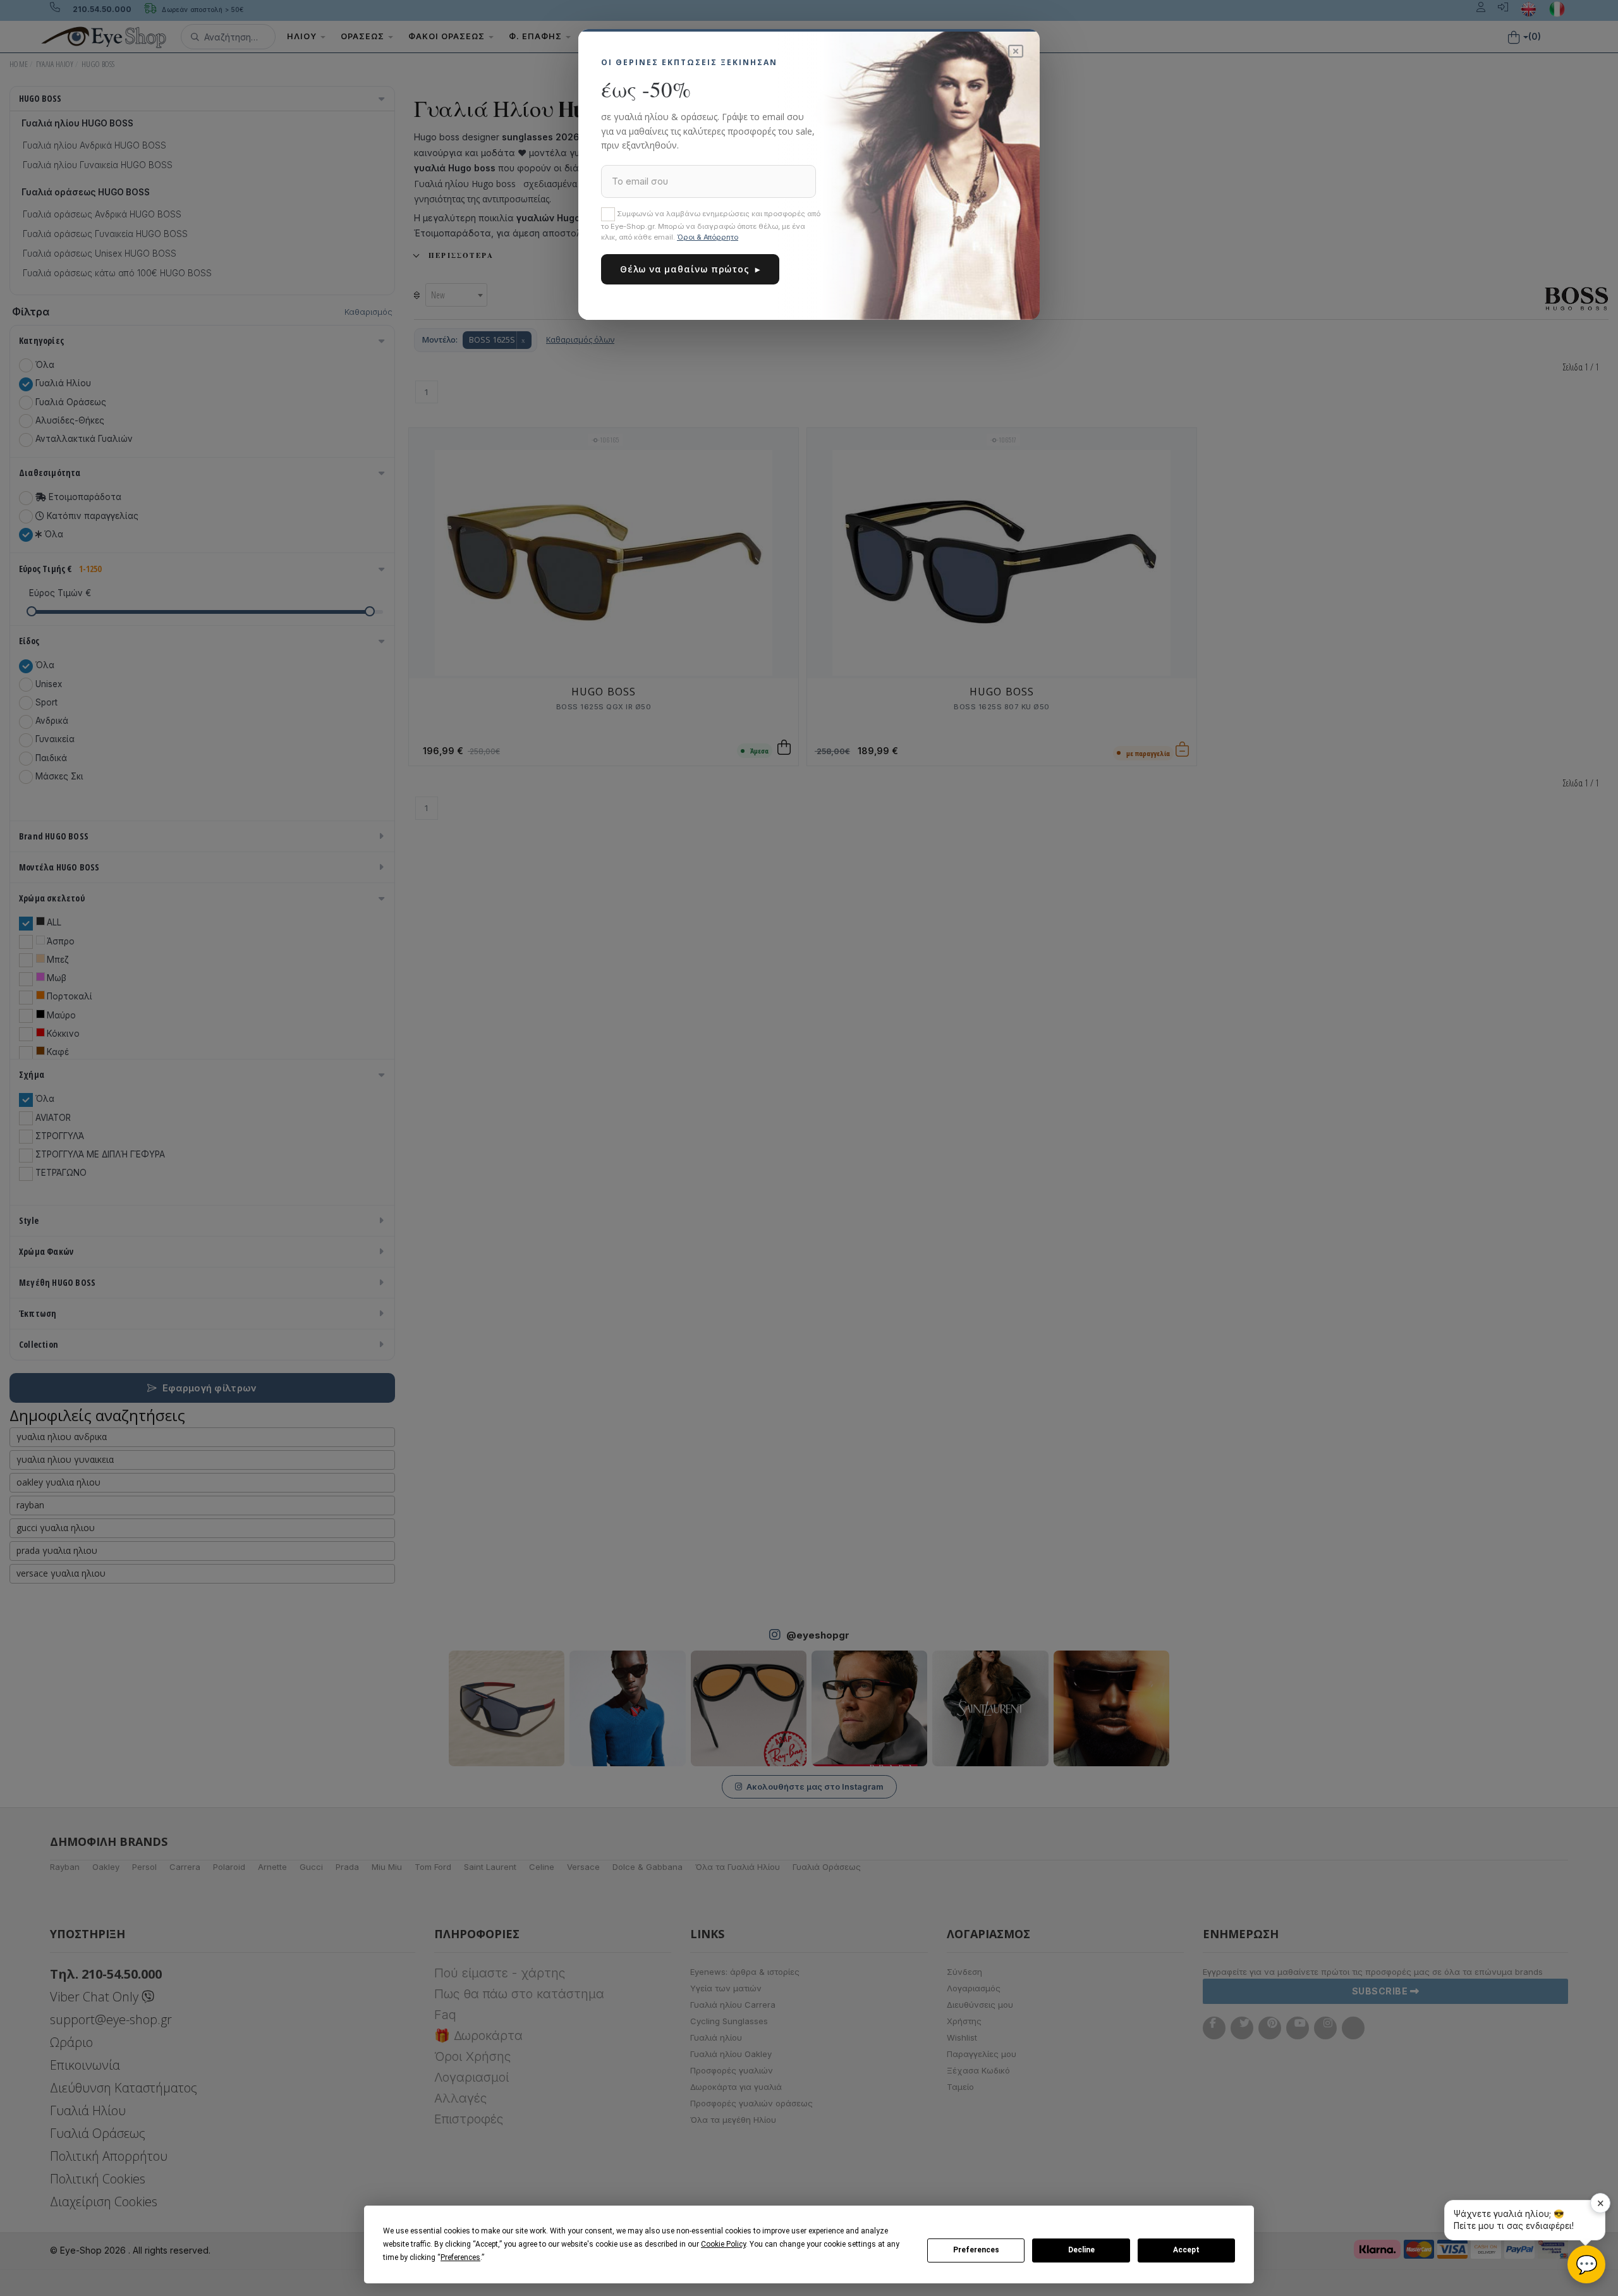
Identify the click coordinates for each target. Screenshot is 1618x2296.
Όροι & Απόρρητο (708, 237)
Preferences (976, 2250)
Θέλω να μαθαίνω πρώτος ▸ (690, 269)
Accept (1186, 2250)
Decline (1081, 2250)
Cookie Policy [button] (723, 2244)
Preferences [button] (460, 2257)
